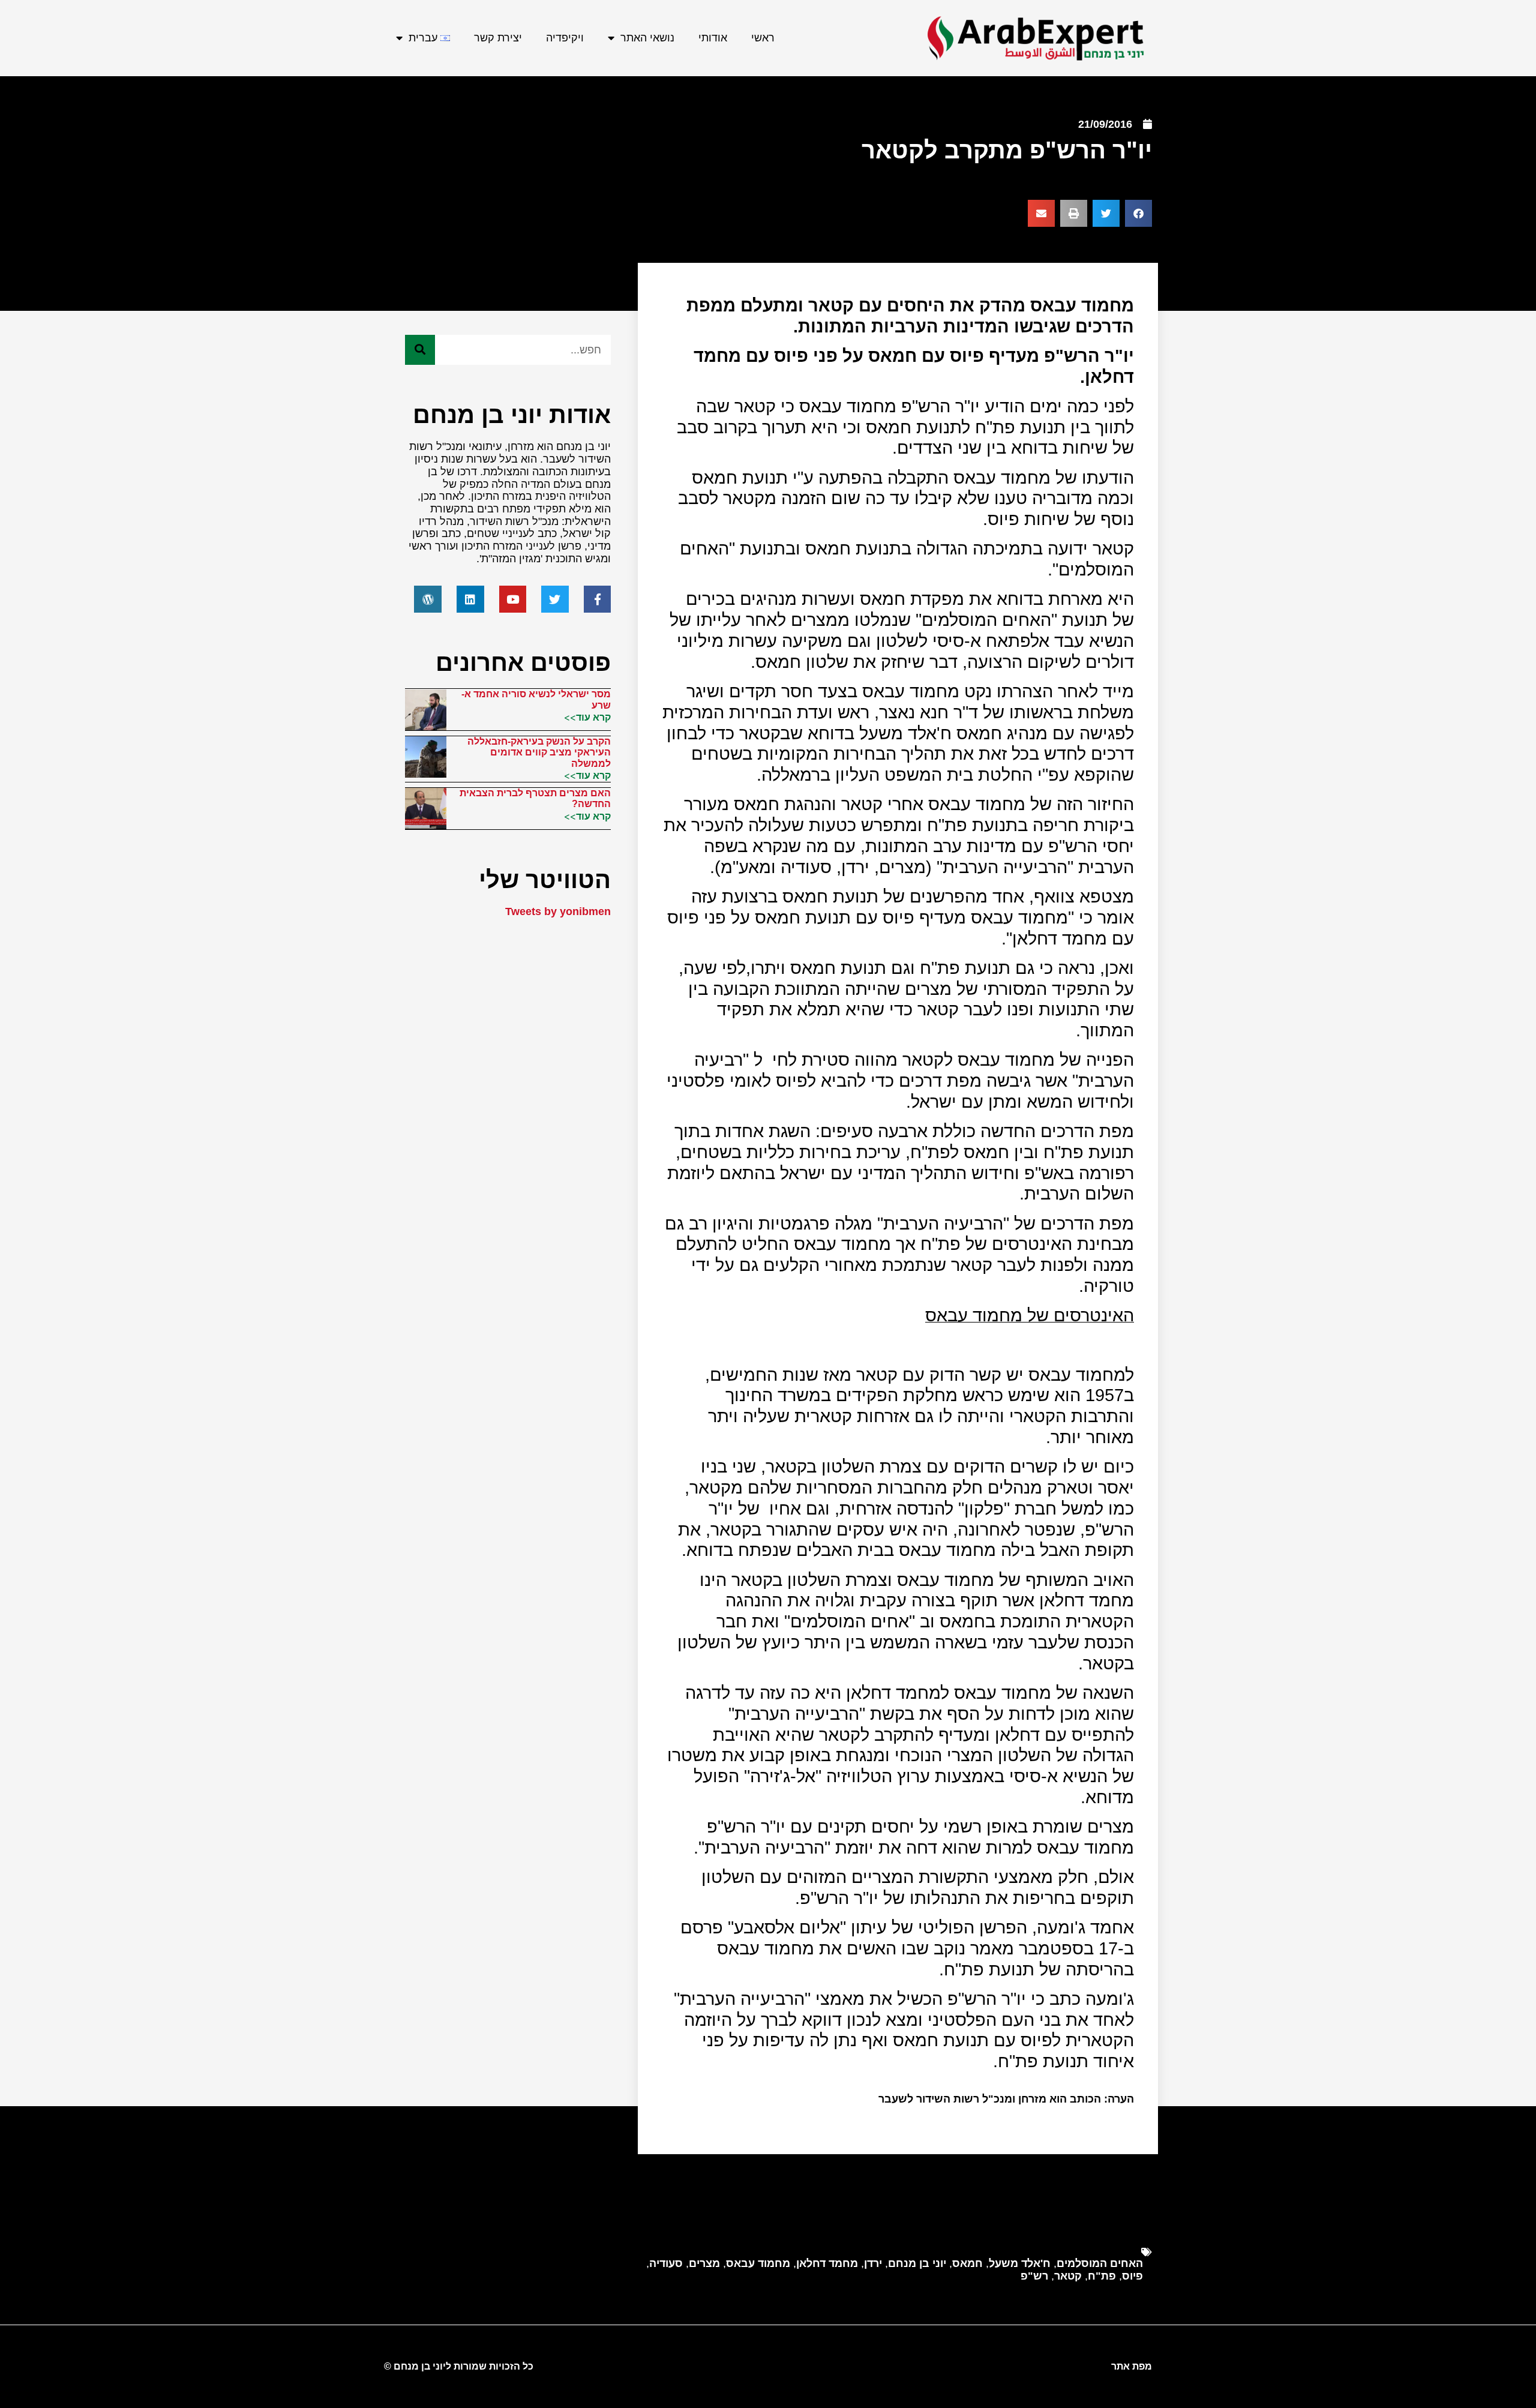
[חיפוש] (420, 350)
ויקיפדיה (565, 38)
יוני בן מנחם (917, 2263)
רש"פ (1034, 2276)
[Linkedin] (470, 599)
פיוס (1132, 2276)
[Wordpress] (428, 599)
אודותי (713, 38)
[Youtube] (513, 599)
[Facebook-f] (598, 599)
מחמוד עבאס (758, 2263)
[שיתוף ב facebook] (1138, 213)
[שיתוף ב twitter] (1106, 213)
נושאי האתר (647, 38)
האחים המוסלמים (1100, 2263)
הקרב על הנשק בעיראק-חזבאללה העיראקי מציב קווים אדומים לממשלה (539, 752)
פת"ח (1102, 2276)
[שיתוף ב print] (1074, 213)
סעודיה (666, 2263)
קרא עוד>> (587, 717)
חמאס (967, 2263)
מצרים (704, 2263)
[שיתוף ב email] (1041, 213)
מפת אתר (1132, 2366)
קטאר (1068, 2276)
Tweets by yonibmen (558, 911)
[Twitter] (555, 599)
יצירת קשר (498, 38)
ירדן (873, 2263)
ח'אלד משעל (1020, 2263)
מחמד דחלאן (827, 2263)
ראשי (763, 38)
